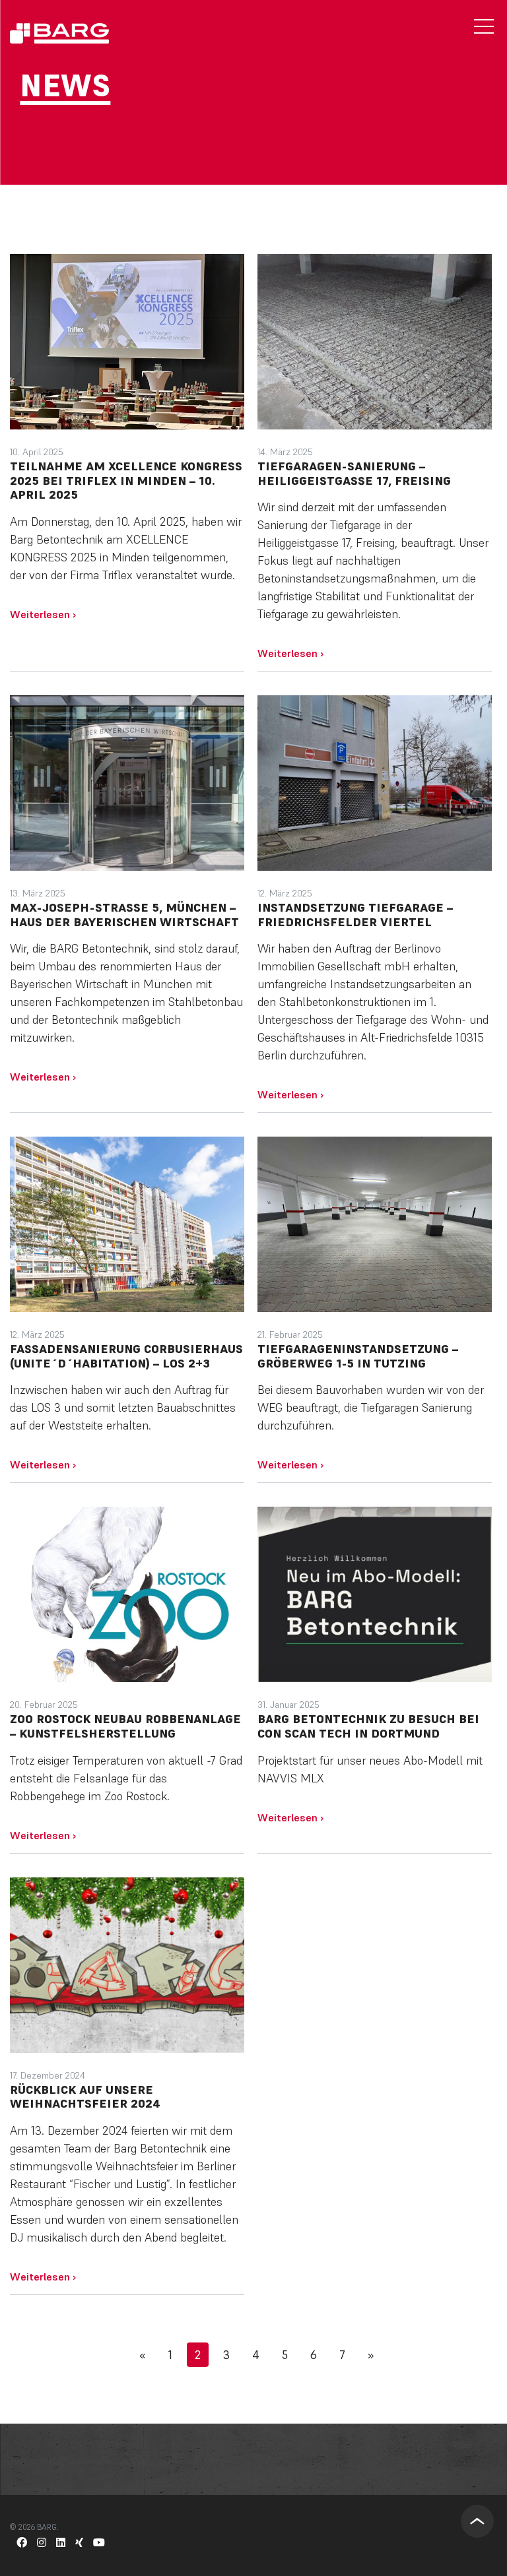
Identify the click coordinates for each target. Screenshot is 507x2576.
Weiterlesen (43, 614)
